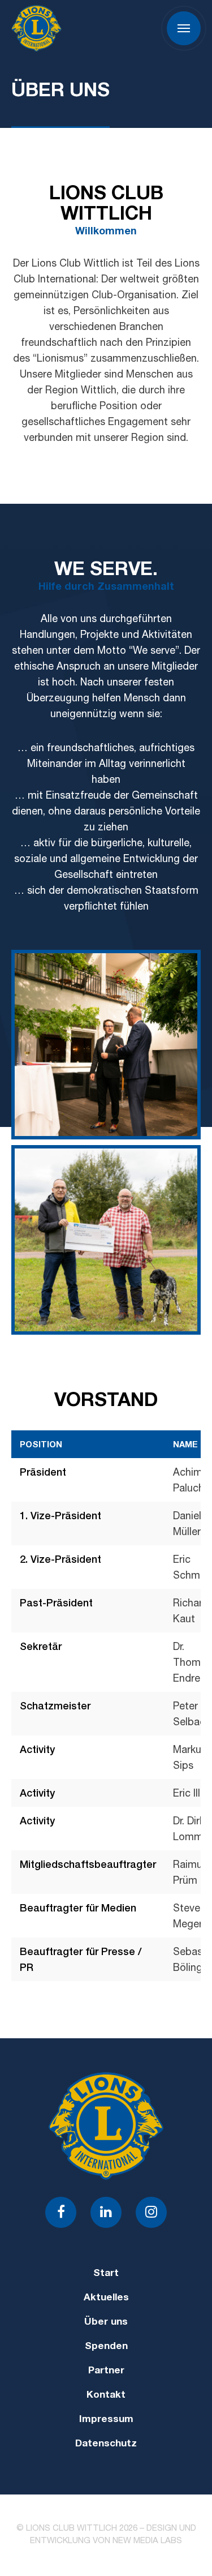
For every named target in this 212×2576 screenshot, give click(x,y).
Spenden (106, 2347)
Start (106, 2274)
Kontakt (106, 2396)
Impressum (106, 2420)
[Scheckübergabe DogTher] (106, 1240)
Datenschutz (106, 2444)
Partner (106, 2371)
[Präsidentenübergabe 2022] (106, 1045)
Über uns (106, 2323)
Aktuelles (106, 2298)
